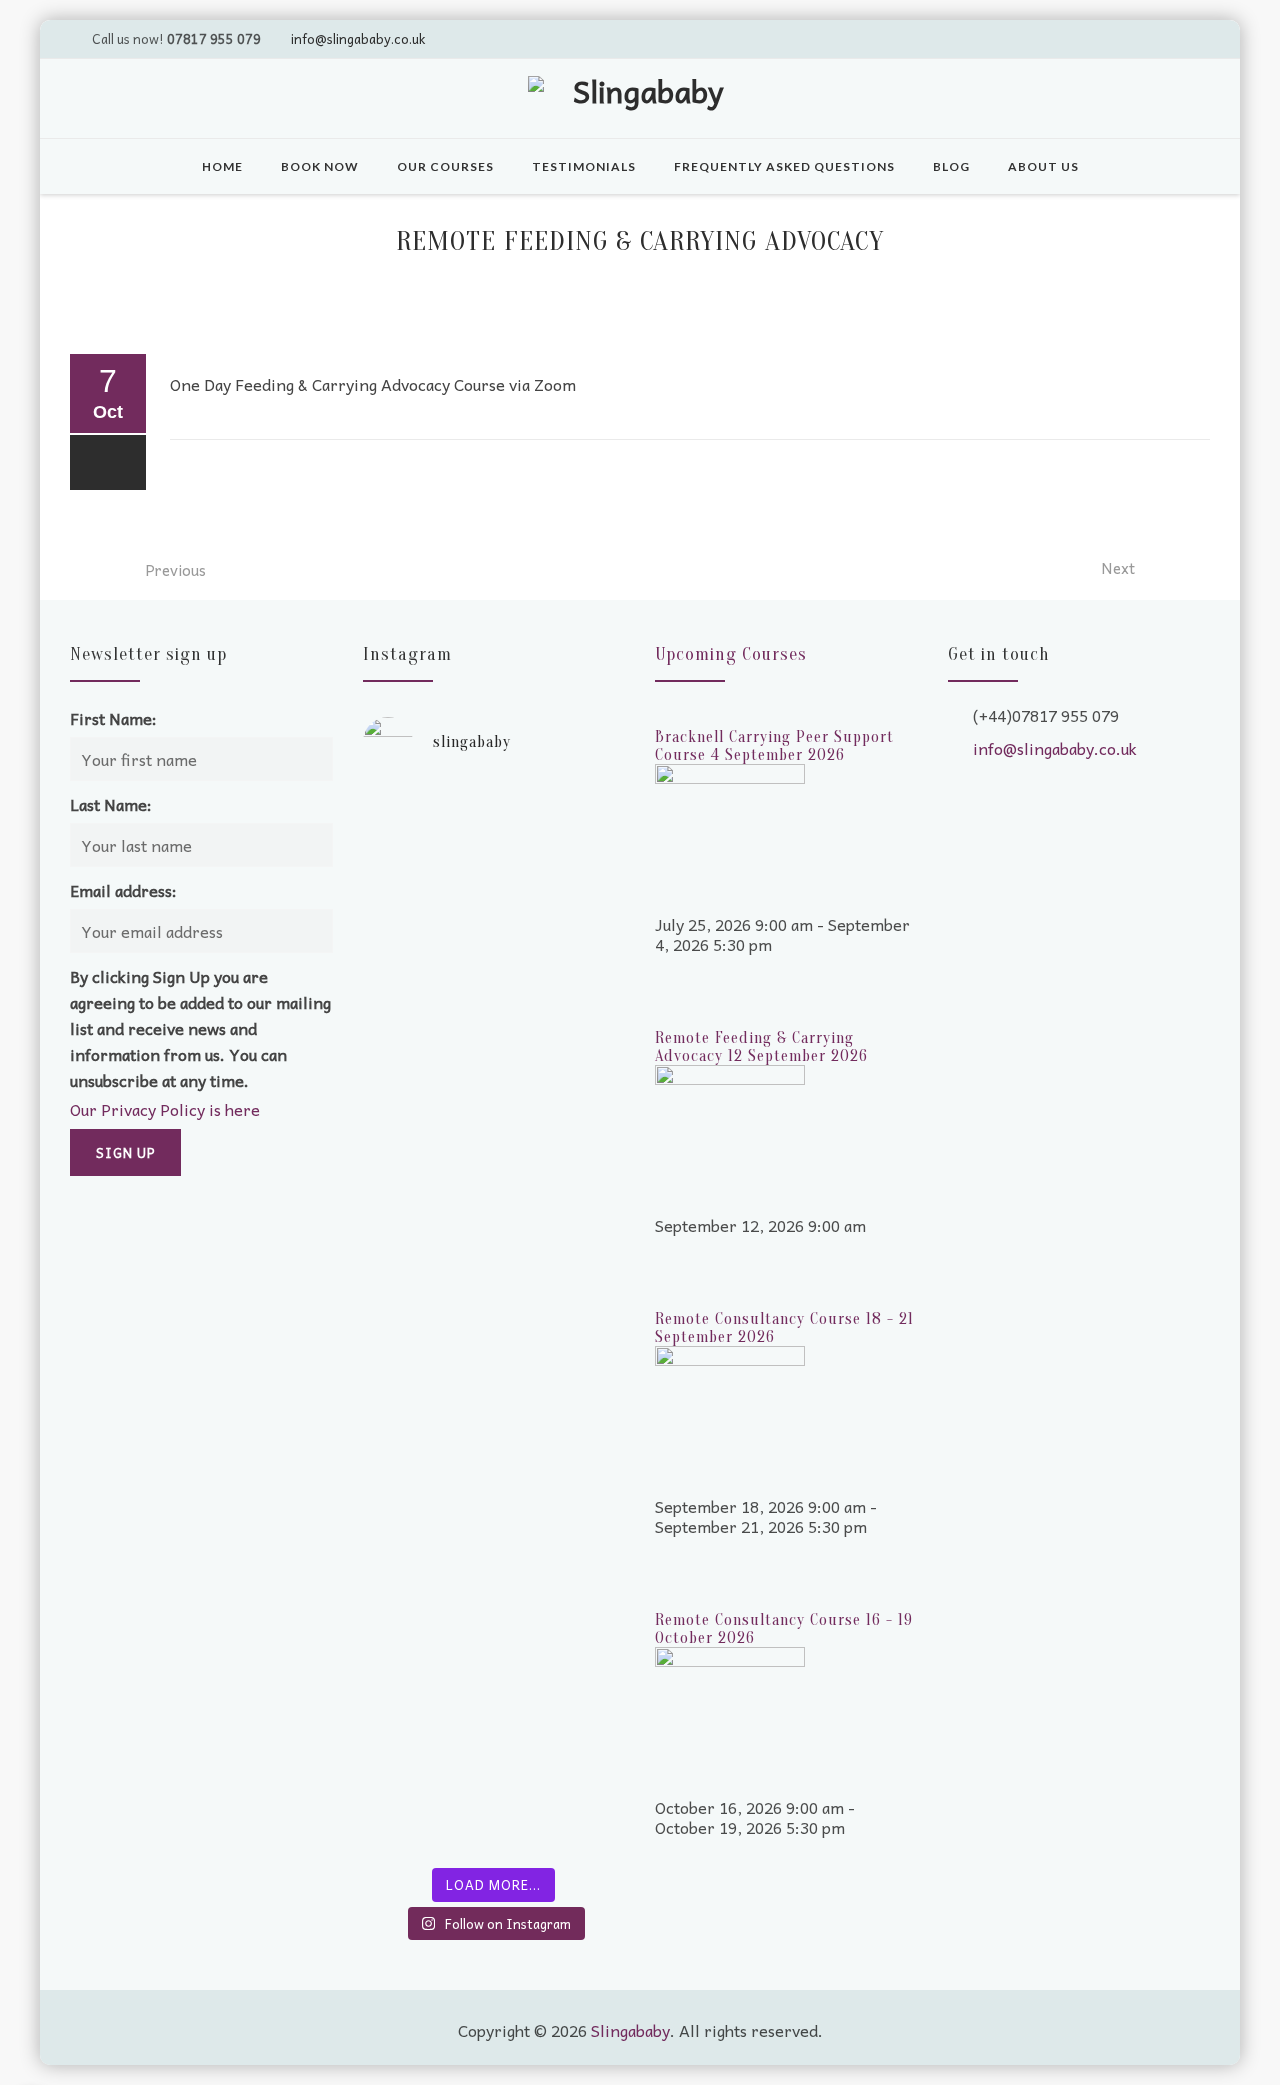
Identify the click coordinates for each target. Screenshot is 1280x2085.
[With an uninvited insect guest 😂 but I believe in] (562, 1311)
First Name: (113, 718)
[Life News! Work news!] (426, 811)
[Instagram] (1191, 38)
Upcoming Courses (731, 654)
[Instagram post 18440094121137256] (562, 1491)
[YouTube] (1115, 38)
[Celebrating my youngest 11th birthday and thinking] (426, 1331)
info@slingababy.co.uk (358, 38)
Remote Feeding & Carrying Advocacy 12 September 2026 (761, 1047)
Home (222, 166)
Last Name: (111, 804)
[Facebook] (1153, 38)
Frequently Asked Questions (784, 166)
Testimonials (584, 166)
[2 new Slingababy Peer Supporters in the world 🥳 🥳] (426, 1651)
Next (1118, 568)
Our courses (445, 166)
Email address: (123, 890)
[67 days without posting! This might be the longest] (562, 1001)
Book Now (320, 166)
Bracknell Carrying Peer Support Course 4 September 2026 (774, 746)
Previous (175, 570)
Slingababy (630, 2030)
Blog (951, 166)
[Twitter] (1077, 38)
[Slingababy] (640, 101)
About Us (1043, 166)
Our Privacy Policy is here (165, 1109)
